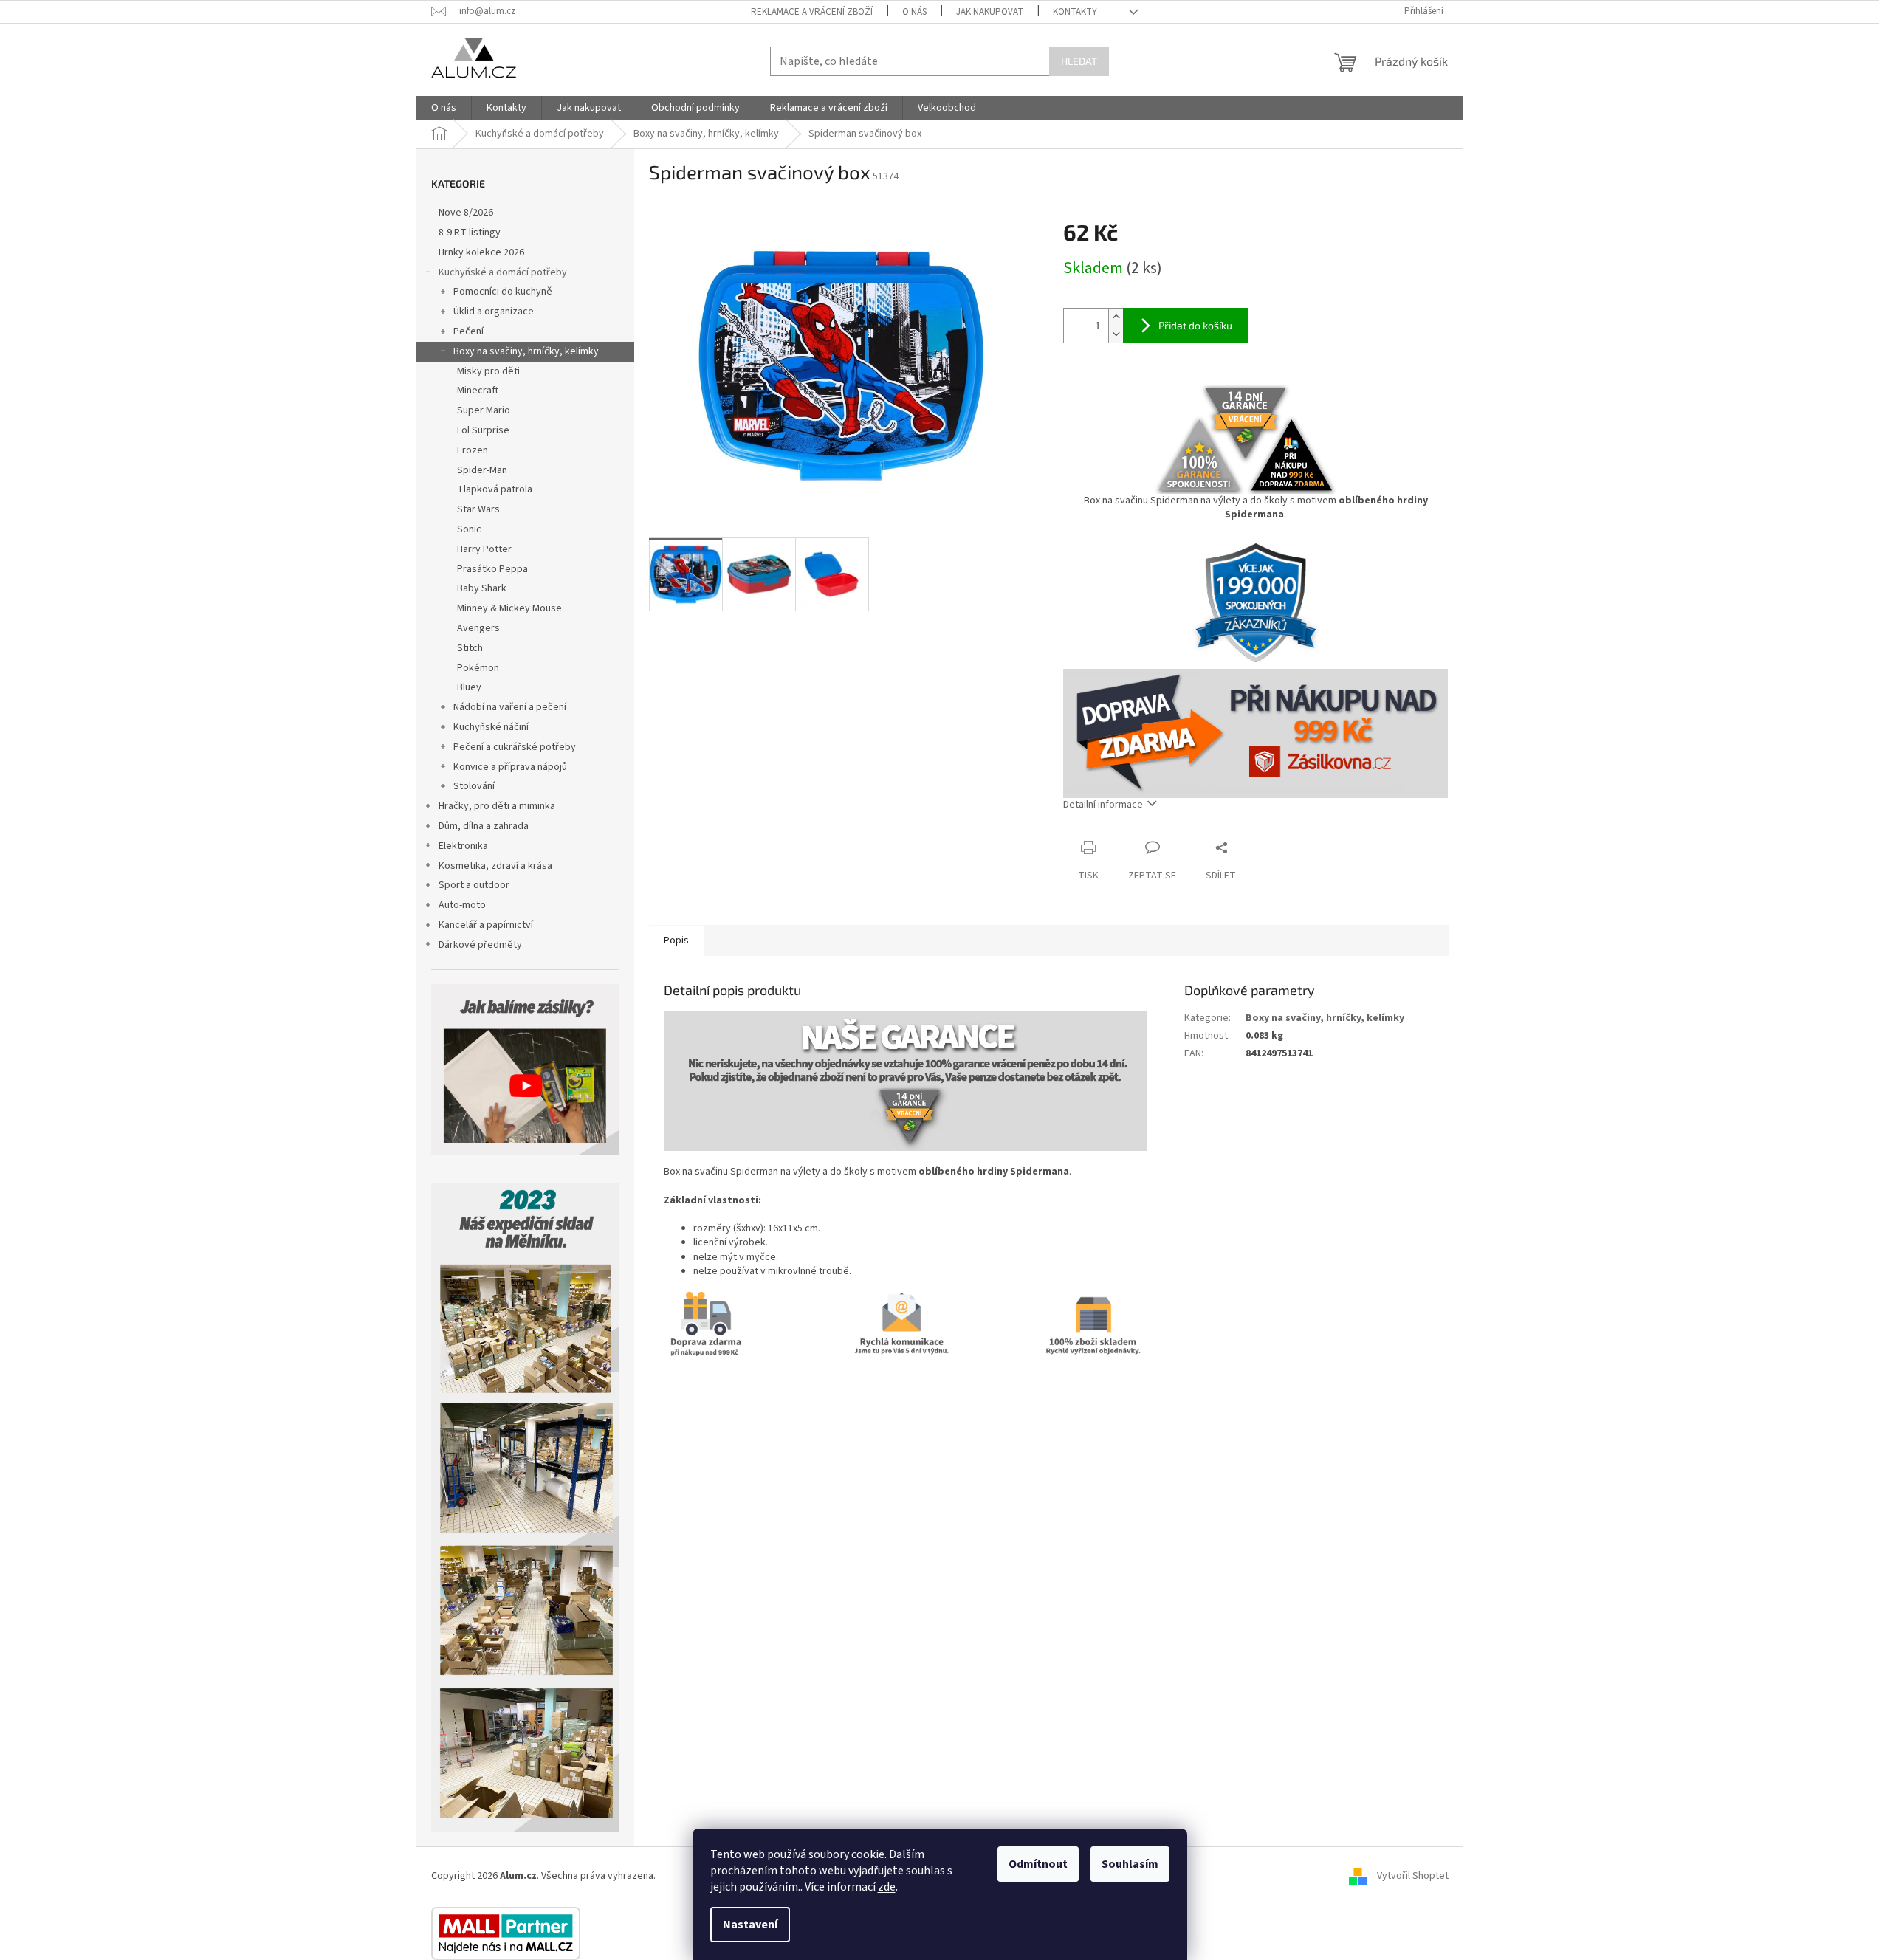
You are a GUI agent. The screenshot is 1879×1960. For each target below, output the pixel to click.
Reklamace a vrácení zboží (812, 12)
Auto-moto (462, 905)
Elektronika (463, 846)
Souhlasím (1130, 1864)
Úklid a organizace (494, 312)
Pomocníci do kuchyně (503, 292)
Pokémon (478, 668)
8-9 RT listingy (470, 233)
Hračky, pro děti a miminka (497, 806)
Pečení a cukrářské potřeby (515, 747)
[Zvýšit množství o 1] (1116, 317)
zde (887, 1887)
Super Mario (484, 410)
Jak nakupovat (990, 12)
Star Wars (478, 509)
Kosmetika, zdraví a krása (495, 866)
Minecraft (478, 391)
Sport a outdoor (474, 885)
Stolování (474, 786)
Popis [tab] (676, 941)
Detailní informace (1103, 805)
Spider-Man (482, 470)
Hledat (1079, 61)
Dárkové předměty (480, 945)
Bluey (469, 687)
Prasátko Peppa (492, 569)
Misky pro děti (488, 371)
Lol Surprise (483, 430)
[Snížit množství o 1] (1116, 334)
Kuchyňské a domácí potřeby (503, 272)
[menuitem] (444, 108)
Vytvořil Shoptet (1413, 1877)
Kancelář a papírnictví (486, 925)
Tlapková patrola (495, 489)
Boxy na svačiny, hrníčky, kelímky (526, 351)
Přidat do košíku (1195, 325)
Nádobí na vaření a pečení (510, 707)
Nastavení (750, 1925)
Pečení (468, 331)
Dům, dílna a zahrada (484, 826)
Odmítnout (1038, 1864)
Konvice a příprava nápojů (510, 767)
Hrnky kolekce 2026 (481, 252)
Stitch (470, 648)
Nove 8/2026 (466, 213)
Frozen (473, 450)
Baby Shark (482, 588)
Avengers (478, 628)
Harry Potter (484, 549)
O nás (914, 12)
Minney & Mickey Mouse (509, 608)
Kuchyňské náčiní (491, 727)
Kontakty (1075, 12)
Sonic (469, 529)
